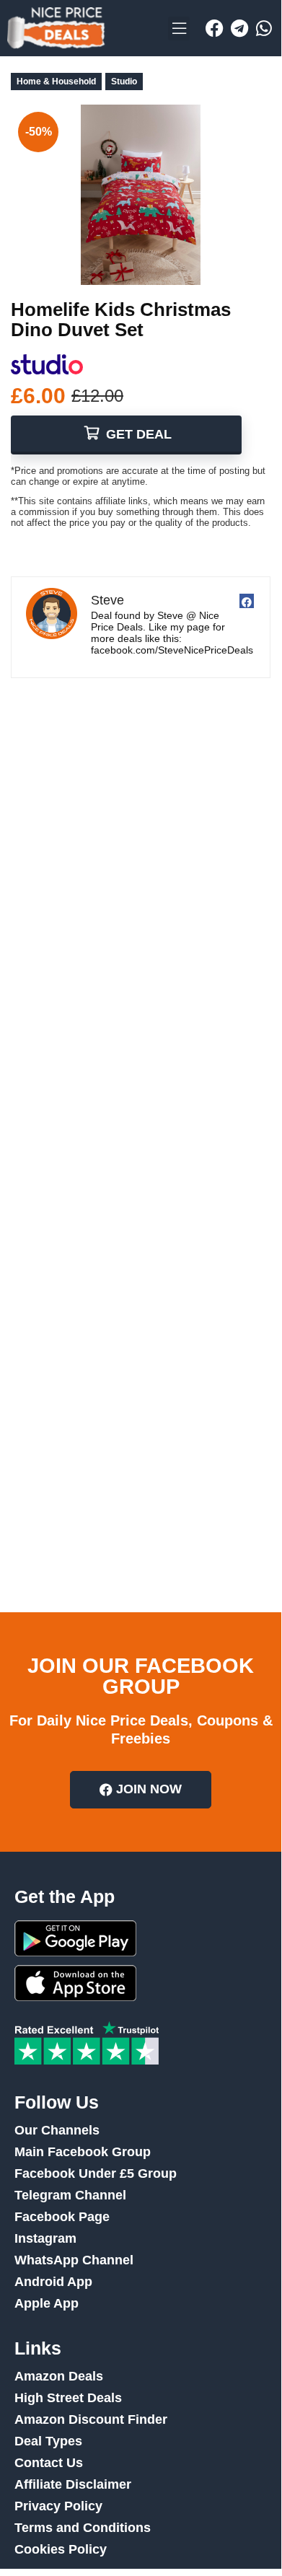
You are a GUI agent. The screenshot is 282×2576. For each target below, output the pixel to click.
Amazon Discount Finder (91, 2419)
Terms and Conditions (83, 2528)
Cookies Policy (61, 2549)
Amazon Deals (59, 2376)
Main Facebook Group (83, 2152)
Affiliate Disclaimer (73, 2484)
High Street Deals (68, 2398)
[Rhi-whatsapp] (264, 28)
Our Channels (57, 2130)
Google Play (75, 1938)
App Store (75, 1983)
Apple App (47, 2303)
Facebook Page (62, 2217)
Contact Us (49, 2463)
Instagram (45, 2238)
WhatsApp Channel (74, 2260)
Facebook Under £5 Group (96, 2173)
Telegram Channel (70, 2195)
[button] (179, 28)
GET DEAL (137, 434)
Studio (124, 82)
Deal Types (48, 2441)
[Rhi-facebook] (215, 28)
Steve (107, 600)
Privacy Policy (58, 2506)
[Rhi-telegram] (239, 28)
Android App (53, 2282)
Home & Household (56, 82)
